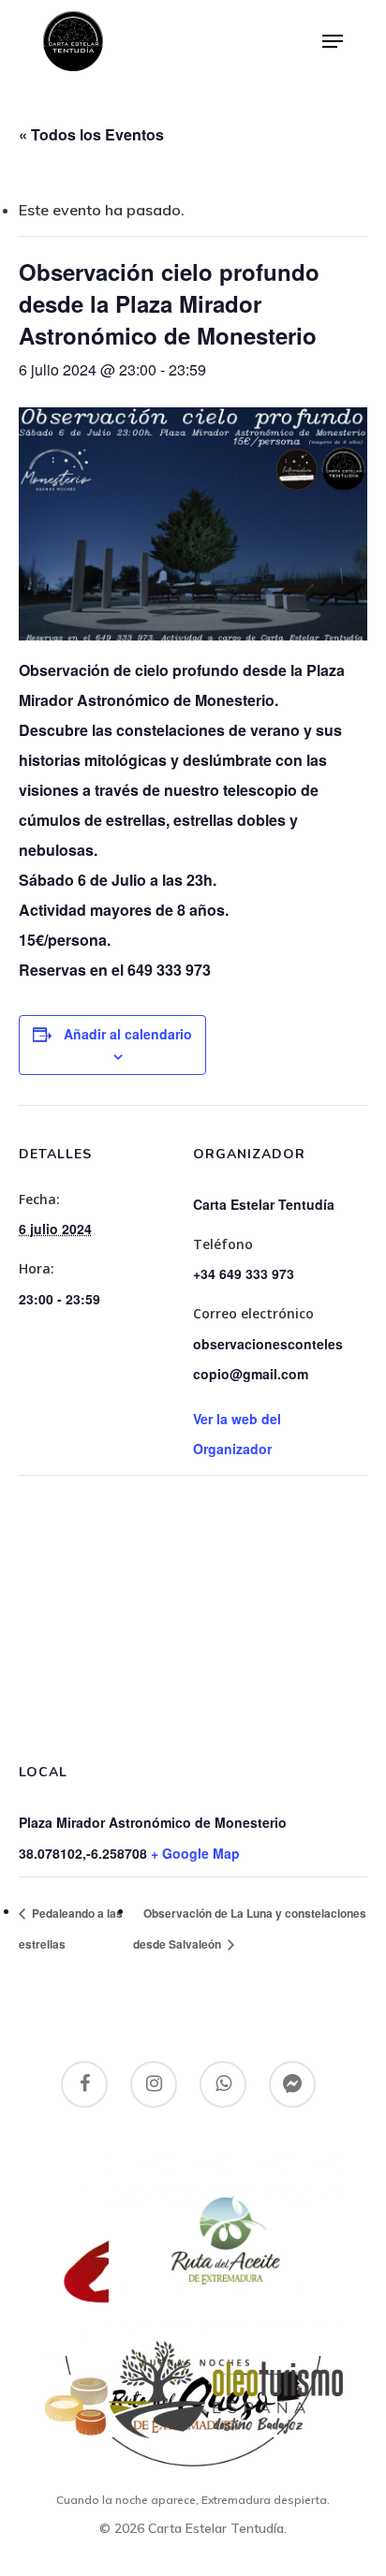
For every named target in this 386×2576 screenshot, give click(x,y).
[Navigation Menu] (333, 41)
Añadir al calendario (128, 1034)
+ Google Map (195, 1853)
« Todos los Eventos (91, 134)
